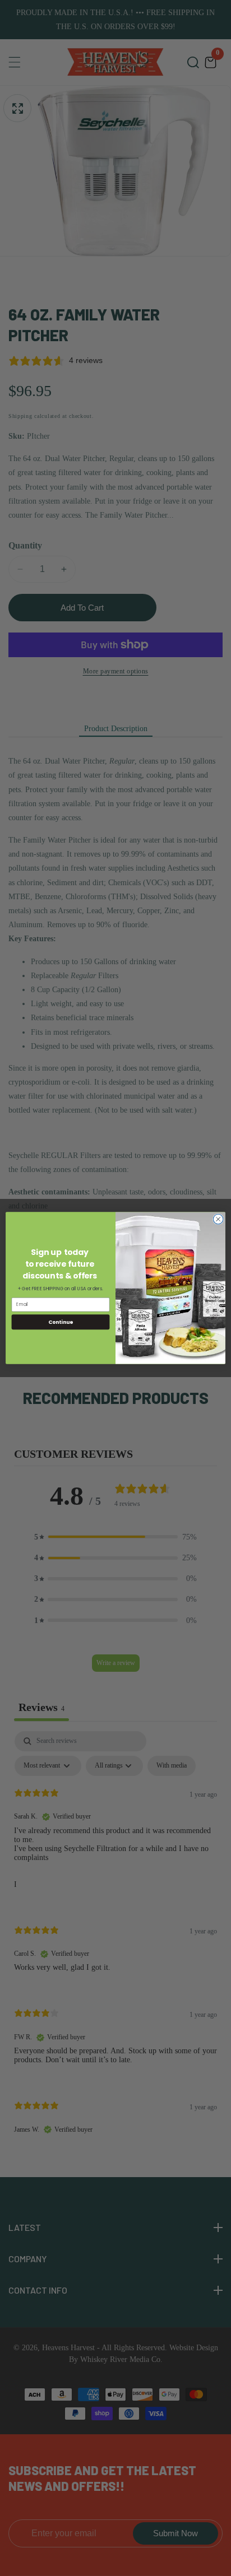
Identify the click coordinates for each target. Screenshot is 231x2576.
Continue (61, 1322)
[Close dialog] (218, 1219)
